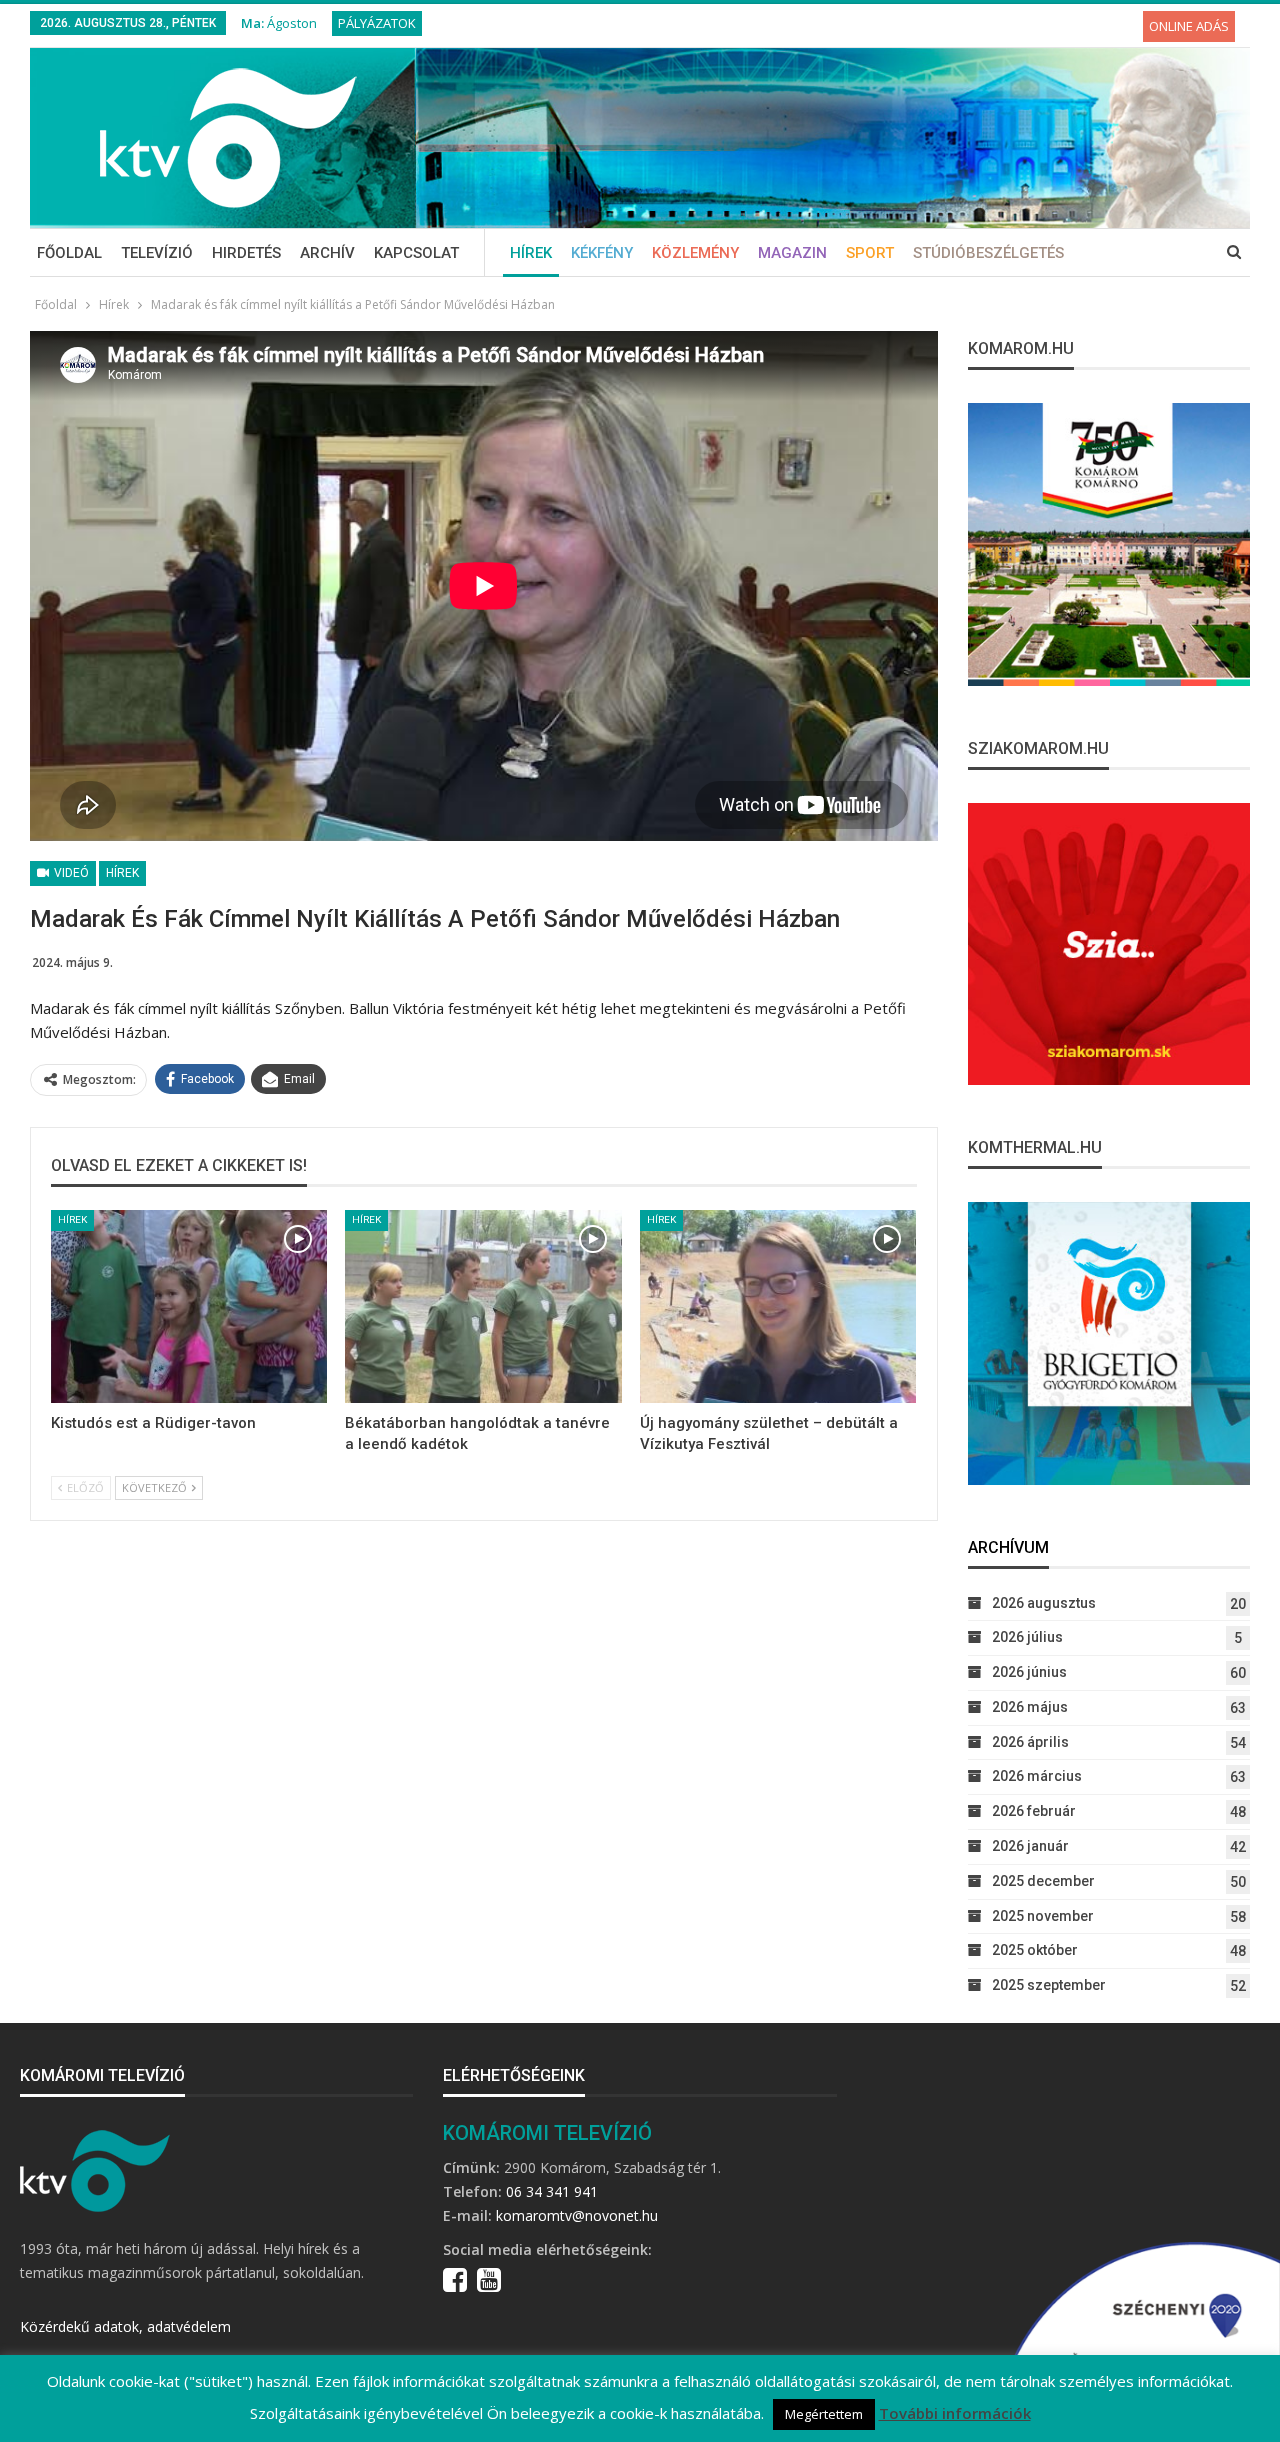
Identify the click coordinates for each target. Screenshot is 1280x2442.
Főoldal (69, 253)
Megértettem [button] (824, 2414)
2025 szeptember (1049, 1985)
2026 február (1034, 1811)
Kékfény (602, 253)
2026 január (1030, 1846)
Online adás (1189, 26)
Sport (870, 253)
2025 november (1043, 1916)
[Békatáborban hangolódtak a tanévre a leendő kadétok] (483, 1307)
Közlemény (695, 253)
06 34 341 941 (552, 2191)
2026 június (1029, 1672)
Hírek (531, 253)
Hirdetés (246, 253)
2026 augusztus (1044, 1603)
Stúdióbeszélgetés (988, 253)
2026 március (1037, 1776)
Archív (327, 253)
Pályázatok (377, 23)
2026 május (1030, 1707)
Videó (70, 873)
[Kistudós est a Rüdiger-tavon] (189, 1307)
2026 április (1030, 1742)
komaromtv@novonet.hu (577, 2215)
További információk (955, 2413)
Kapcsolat (416, 253)
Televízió (157, 253)
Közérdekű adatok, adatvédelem (125, 2326)
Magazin (792, 253)
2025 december (1043, 1881)
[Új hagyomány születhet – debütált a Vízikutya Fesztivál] (778, 1307)
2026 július (1027, 1637)
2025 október (1035, 1950)
